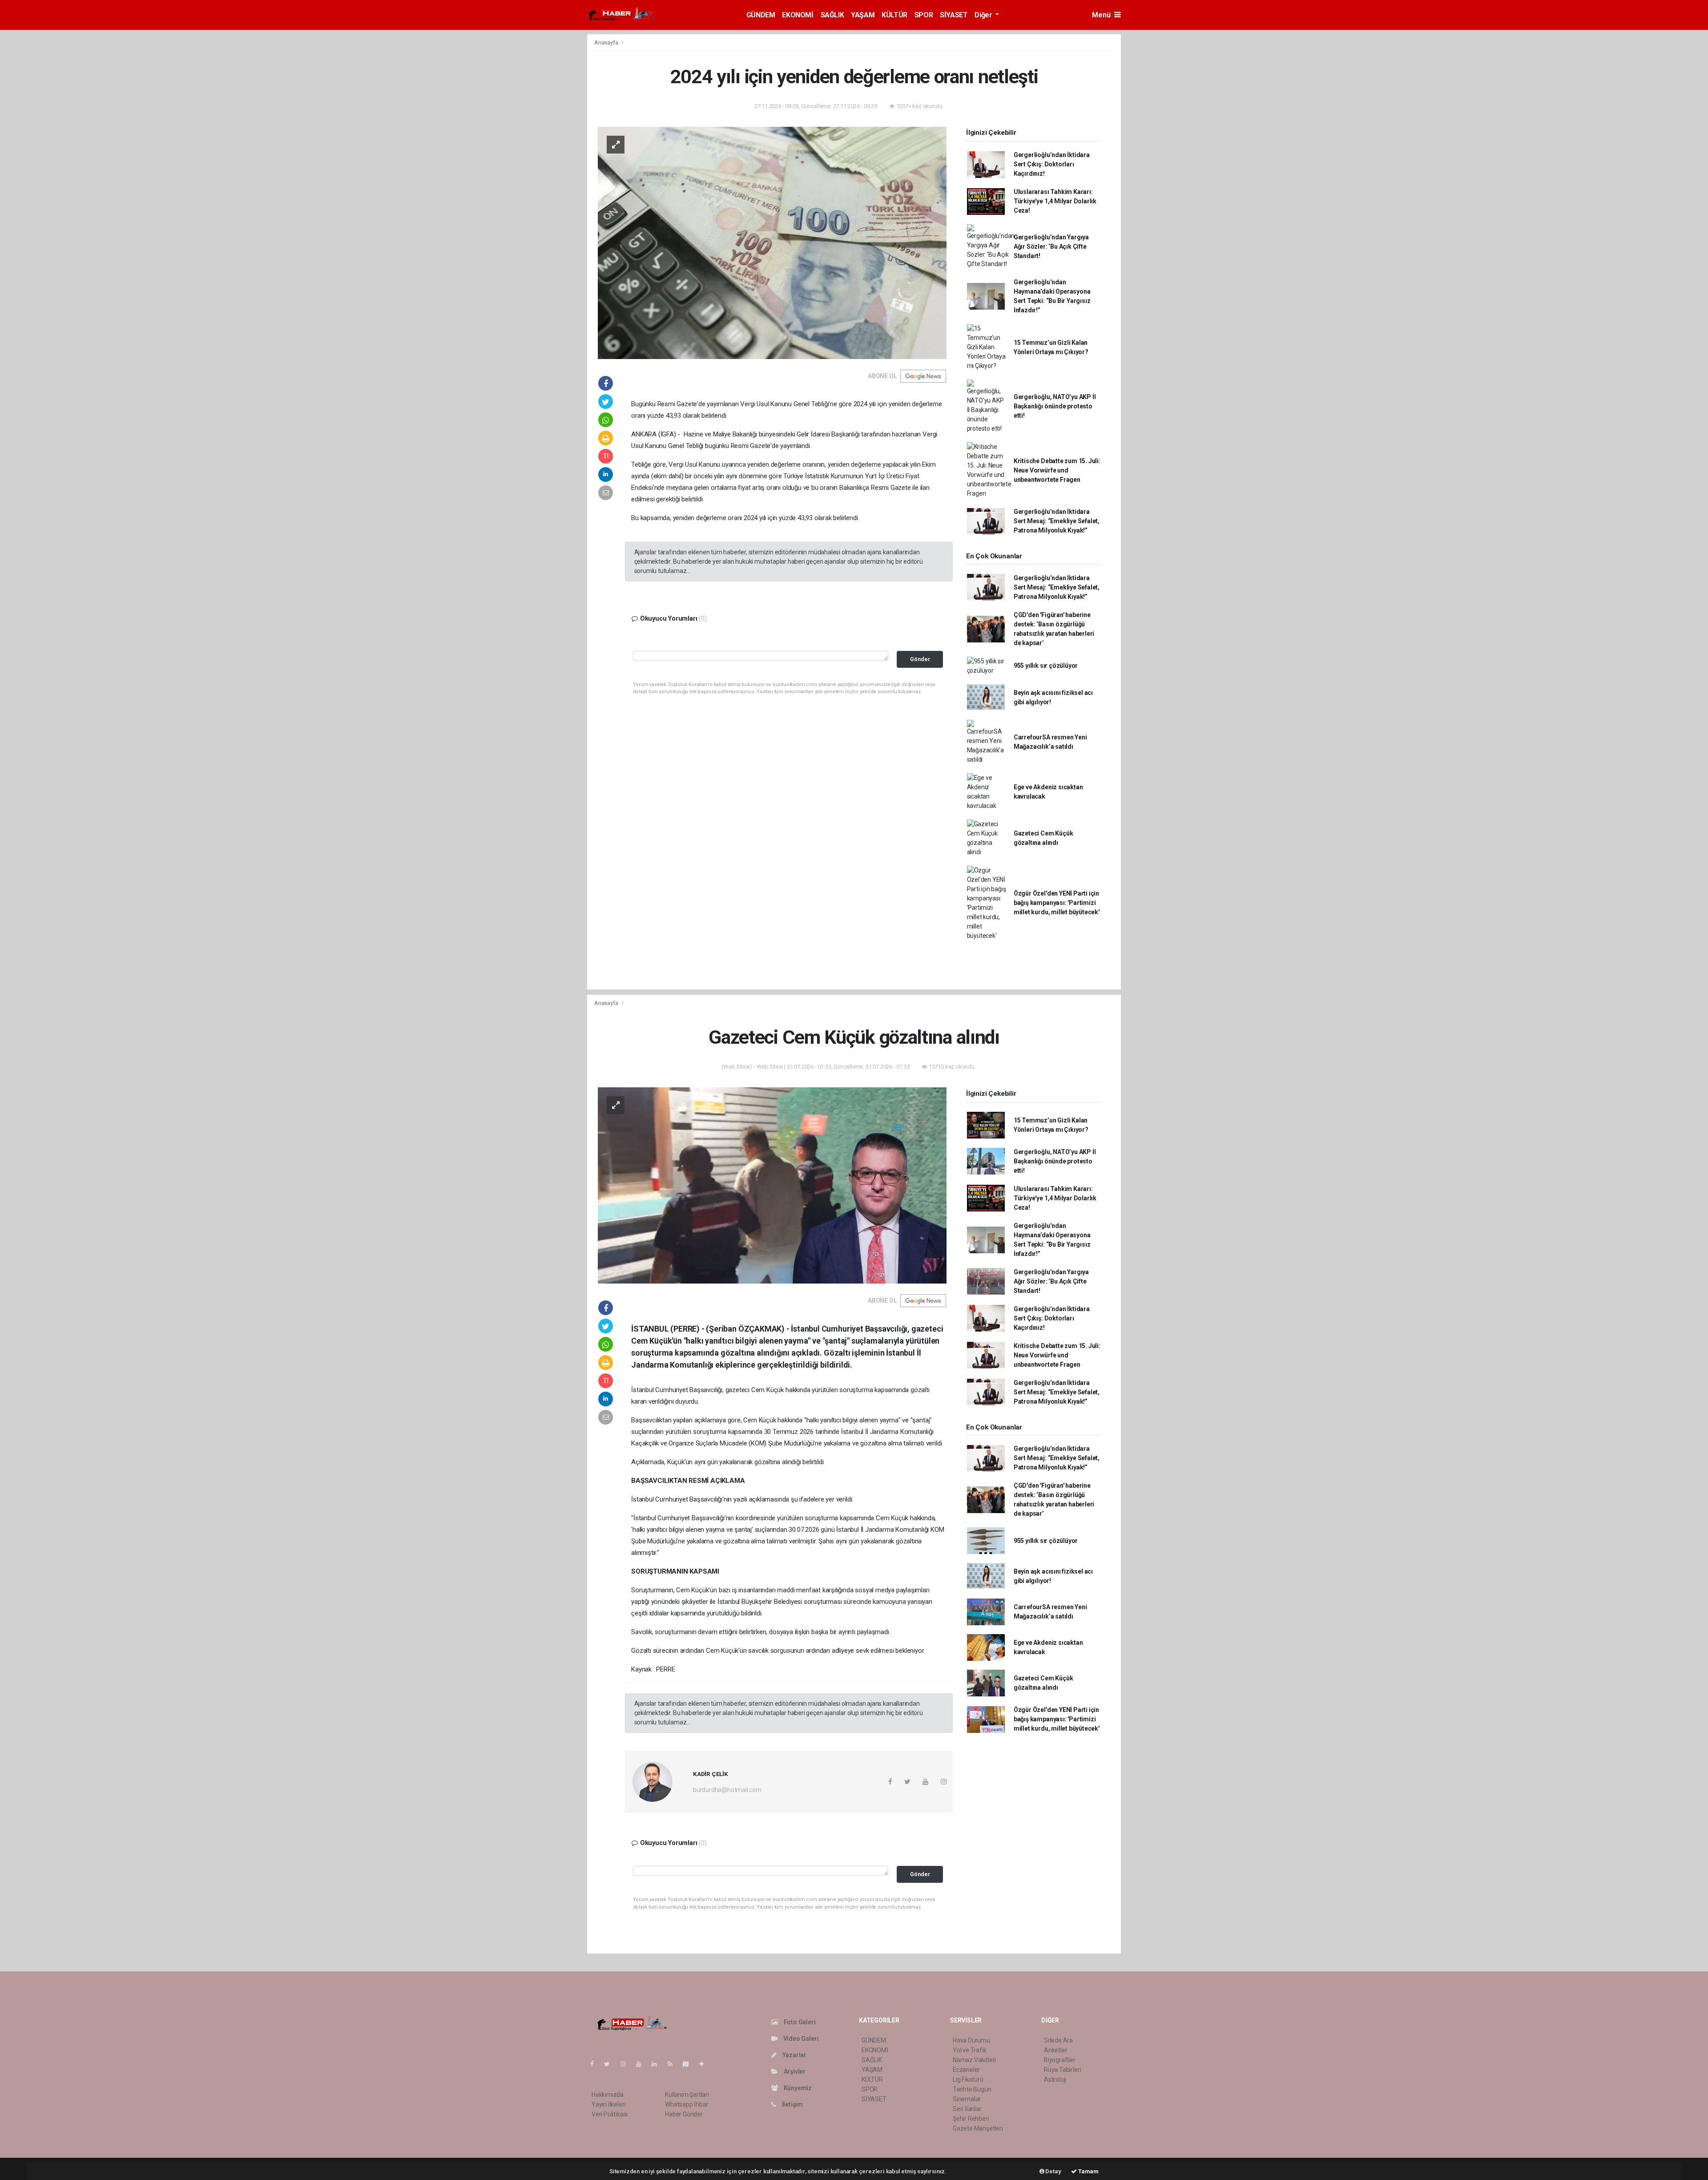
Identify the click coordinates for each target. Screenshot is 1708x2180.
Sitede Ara (1058, 2040)
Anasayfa (607, 42)
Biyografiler (1060, 2060)
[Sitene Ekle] (705, 2064)
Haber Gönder (684, 2114)
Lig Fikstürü (968, 2079)
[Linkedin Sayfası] (658, 2064)
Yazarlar (794, 2055)
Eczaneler (966, 2070)
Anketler (1055, 2050)
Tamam (1088, 2171)
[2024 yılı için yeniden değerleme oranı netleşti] (772, 242)
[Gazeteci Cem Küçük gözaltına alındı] (772, 1185)
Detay (1053, 2171)
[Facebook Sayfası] (596, 2064)
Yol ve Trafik (970, 2050)
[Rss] (674, 2064)
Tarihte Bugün (972, 2089)
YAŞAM (863, 15)
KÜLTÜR (894, 15)
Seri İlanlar (967, 2109)
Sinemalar (967, 2099)
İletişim (792, 2104)
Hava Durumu (971, 2040)
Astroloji (1055, 2079)
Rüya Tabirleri (1062, 2070)
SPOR (924, 15)
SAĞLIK (832, 15)
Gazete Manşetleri (978, 2128)
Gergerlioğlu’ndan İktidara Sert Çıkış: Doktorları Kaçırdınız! (1052, 164)
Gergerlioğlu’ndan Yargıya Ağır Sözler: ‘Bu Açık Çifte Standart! (1051, 246)
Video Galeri (800, 2039)
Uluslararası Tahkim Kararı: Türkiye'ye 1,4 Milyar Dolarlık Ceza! (1055, 201)
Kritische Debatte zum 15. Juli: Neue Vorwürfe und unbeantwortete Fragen (1057, 470)
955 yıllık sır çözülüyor (1046, 666)
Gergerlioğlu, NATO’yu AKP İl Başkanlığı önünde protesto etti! (1055, 406)
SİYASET (954, 15)
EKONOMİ (798, 15)
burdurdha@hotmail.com (727, 1790)
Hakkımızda (608, 2095)
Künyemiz (797, 2088)
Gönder (920, 659)
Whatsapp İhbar (687, 2104)
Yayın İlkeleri (608, 2104)
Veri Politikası (610, 2114)
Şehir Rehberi (971, 2119)
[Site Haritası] (689, 2064)
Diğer (984, 15)
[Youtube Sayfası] (642, 2064)
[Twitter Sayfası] (610, 2064)
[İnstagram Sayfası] (627, 2064)
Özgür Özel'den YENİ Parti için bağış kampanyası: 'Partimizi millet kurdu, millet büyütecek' (1057, 903)
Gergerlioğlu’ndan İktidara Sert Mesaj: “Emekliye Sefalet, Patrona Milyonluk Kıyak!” (1057, 521)
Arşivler (794, 2071)
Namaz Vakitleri (974, 2060)
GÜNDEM (761, 15)
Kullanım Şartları (687, 2095)
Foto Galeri (799, 2022)
